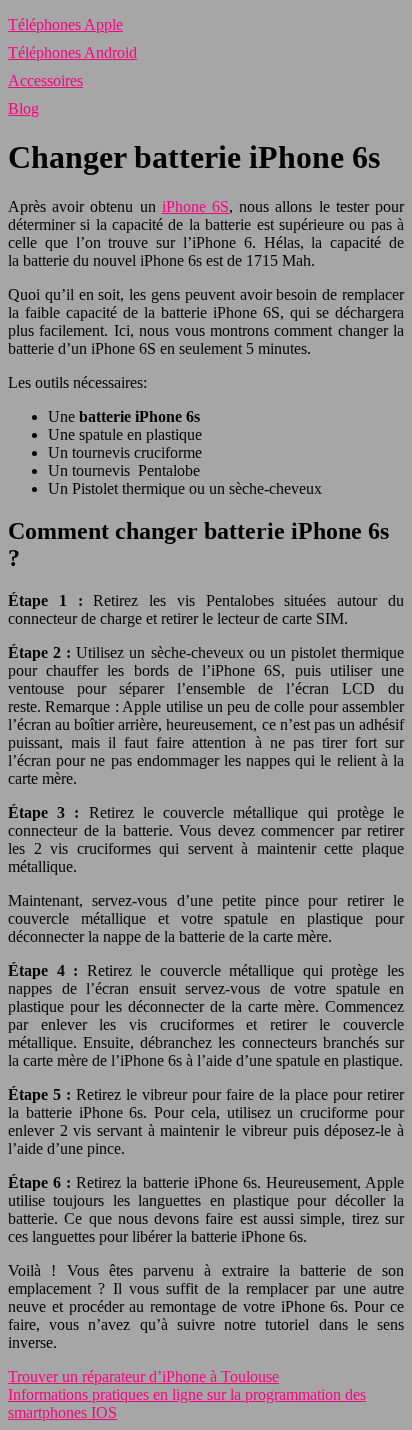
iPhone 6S (195, 206)
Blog (23, 108)
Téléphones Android (72, 52)
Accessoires (45, 80)
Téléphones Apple (65, 24)
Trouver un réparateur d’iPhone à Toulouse (143, 1376)
